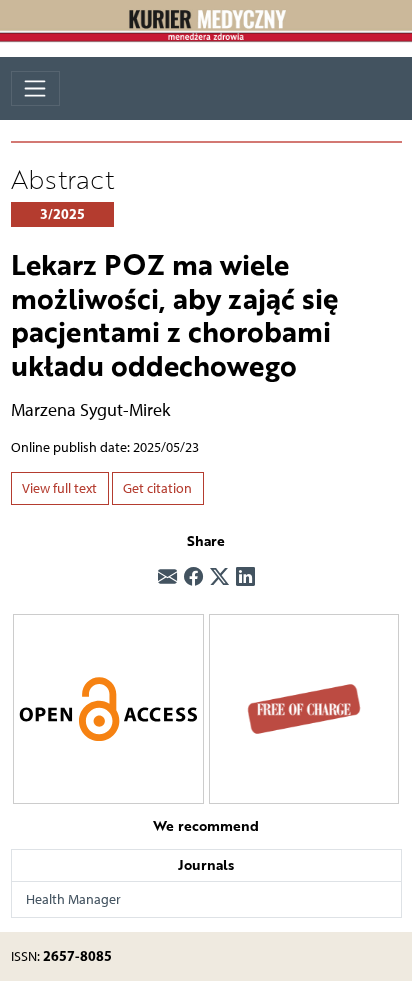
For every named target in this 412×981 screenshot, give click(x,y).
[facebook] (193, 578)
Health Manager (73, 899)
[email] (167, 578)
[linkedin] (245, 578)
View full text (59, 488)
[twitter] (219, 578)
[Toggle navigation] (35, 88)
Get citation (157, 488)
